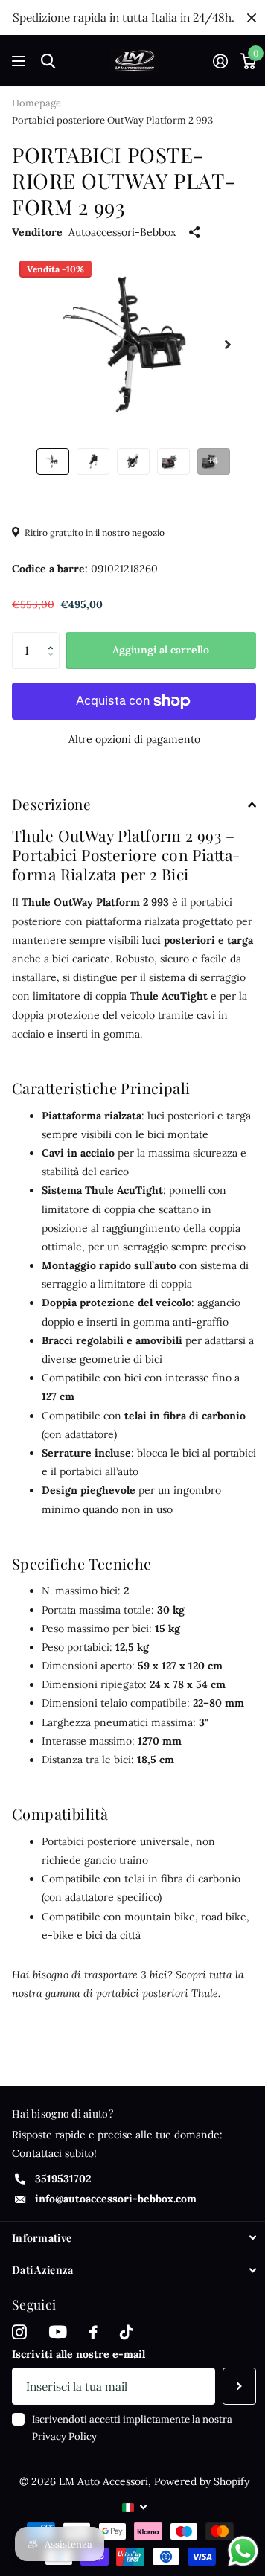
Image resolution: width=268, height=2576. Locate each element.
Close (252, 17)
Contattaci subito (53, 2153)
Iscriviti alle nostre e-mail (79, 2354)
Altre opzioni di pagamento (134, 739)
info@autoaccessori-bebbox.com (116, 2199)
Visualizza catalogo (20, 61)
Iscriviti (239, 2386)
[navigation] (53, 461)
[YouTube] (58, 2332)
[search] (48, 61)
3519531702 (63, 2179)
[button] (54, 637)
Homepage (36, 103)
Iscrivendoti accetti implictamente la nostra (132, 2428)
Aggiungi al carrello (161, 650)
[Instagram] (19, 2333)
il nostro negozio (130, 533)
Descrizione (51, 804)
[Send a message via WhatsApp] (243, 2551)
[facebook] (93, 2333)
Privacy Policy (64, 2436)
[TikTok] (126, 2333)
